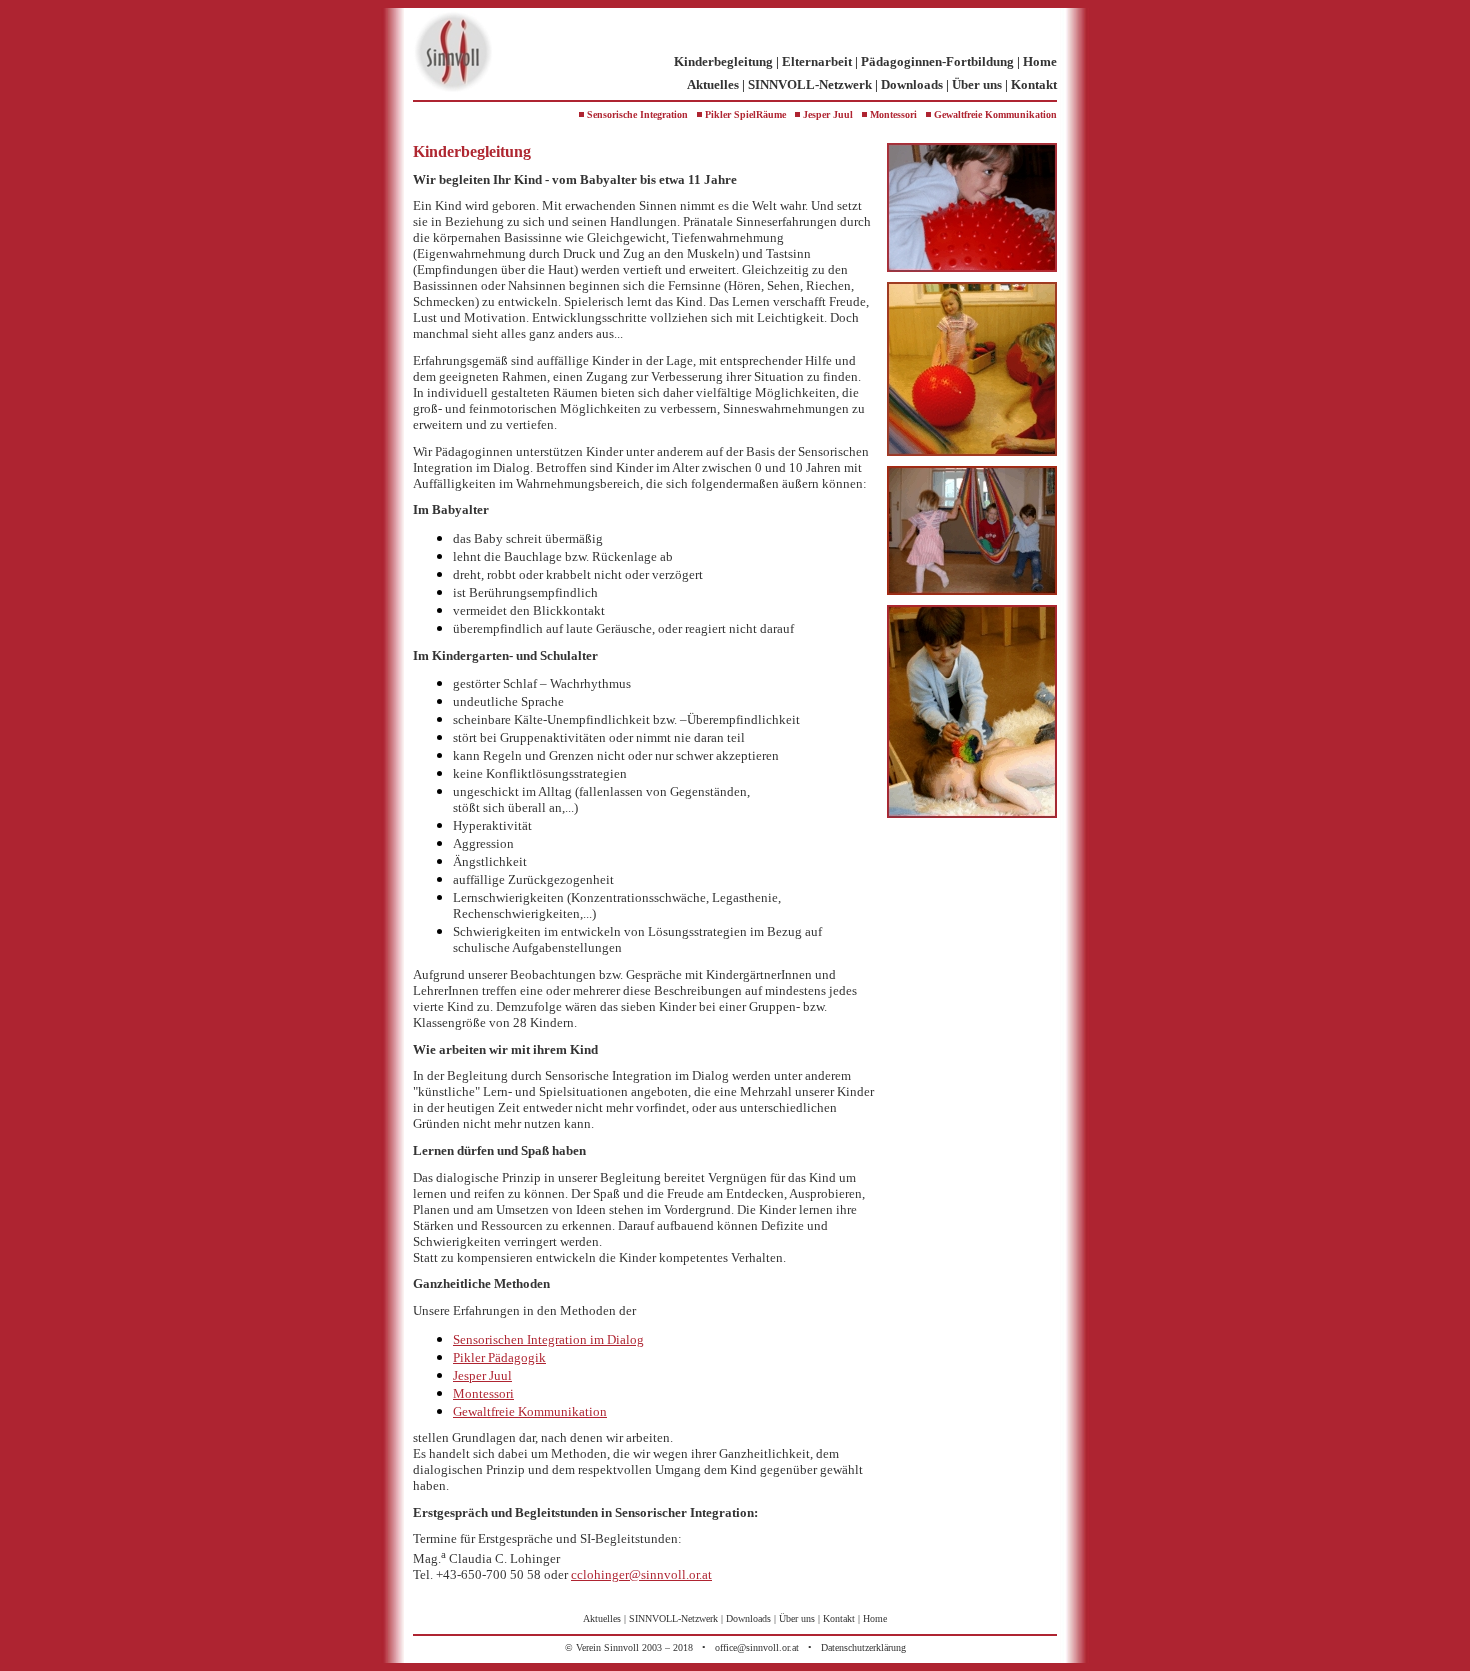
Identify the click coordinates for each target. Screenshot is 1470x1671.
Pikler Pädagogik (499, 1357)
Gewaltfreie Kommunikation (995, 114)
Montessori (893, 114)
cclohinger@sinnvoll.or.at (641, 1574)
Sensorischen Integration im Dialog (548, 1339)
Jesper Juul (828, 114)
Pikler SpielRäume (745, 114)
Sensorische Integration (637, 114)
